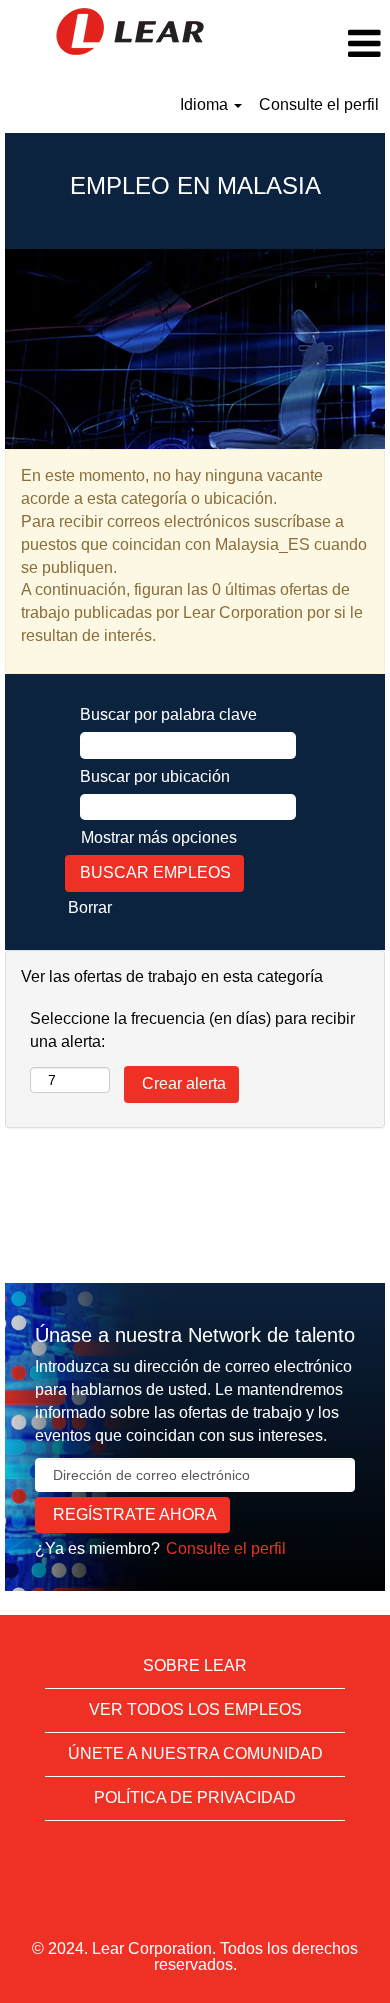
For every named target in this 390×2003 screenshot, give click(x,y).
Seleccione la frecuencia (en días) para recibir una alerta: (192, 1030)
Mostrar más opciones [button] (159, 837)
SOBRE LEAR (195, 1665)
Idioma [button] (206, 104)
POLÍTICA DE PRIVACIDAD (195, 1797)
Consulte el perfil (319, 104)
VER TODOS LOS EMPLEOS (195, 1709)
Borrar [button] (90, 907)
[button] (325, 44)
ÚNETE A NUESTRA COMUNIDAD (195, 1753)
